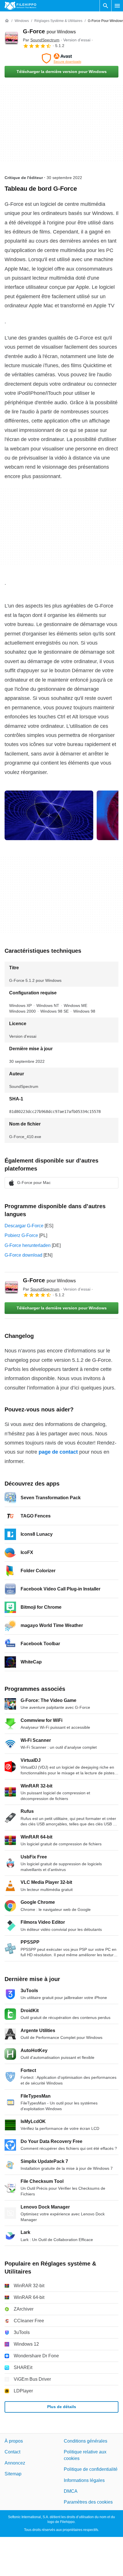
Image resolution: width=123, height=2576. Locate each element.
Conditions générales (86, 2441)
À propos (14, 2441)
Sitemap (13, 2474)
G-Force (49, 31)
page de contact (58, 1452)
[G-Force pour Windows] (11, 38)
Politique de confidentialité (91, 2469)
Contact (12, 2452)
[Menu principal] (117, 6)
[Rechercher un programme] (106, 6)
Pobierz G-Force (21, 1235)
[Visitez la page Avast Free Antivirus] (61, 58)
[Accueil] (7, 21)
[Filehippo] (20, 6)
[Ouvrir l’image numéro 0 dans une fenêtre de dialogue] (49, 815)
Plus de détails (62, 2407)
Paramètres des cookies (88, 2502)
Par (41, 40)
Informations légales (84, 2480)
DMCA (71, 2491)
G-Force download (23, 1255)
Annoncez (15, 2463)
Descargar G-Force (24, 1226)
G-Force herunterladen (28, 1245)
